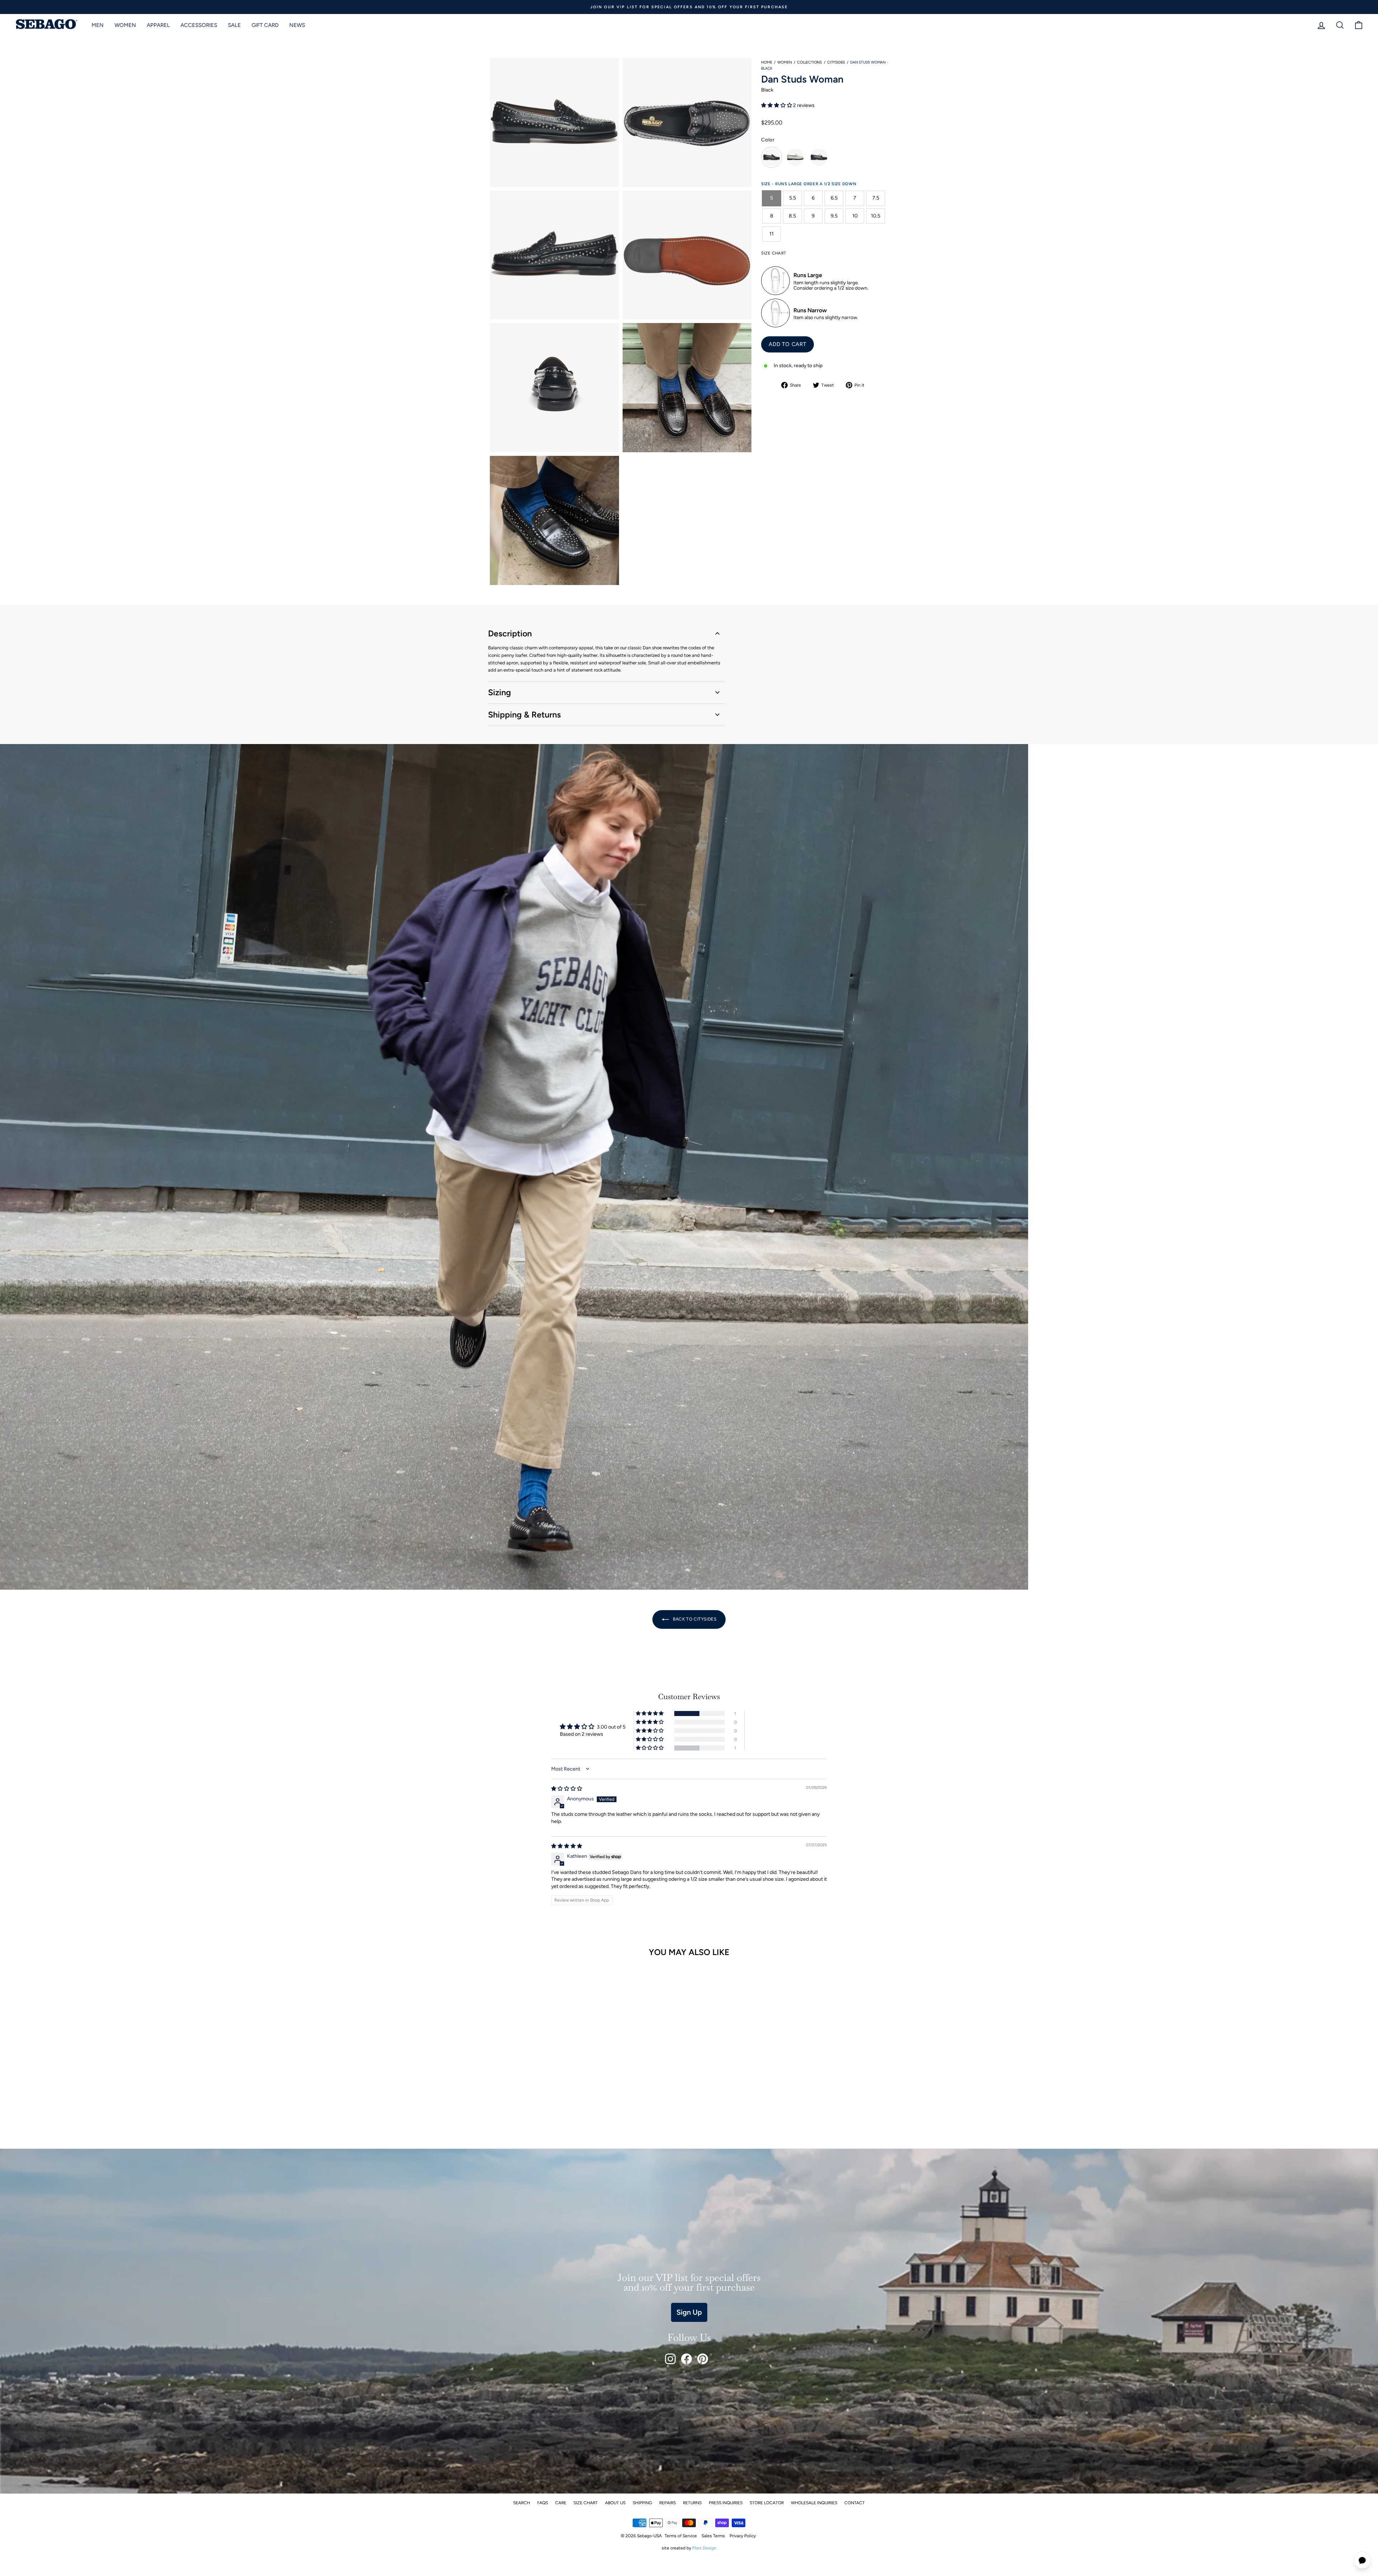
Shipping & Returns (524, 715)
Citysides (836, 62)
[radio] (772, 157)
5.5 (793, 198)
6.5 (834, 198)
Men (98, 25)
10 (855, 216)
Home (767, 62)
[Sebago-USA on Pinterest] (703, 2359)
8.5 (792, 216)
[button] (777, 105)
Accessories (199, 25)
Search (522, 2503)
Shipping (642, 2503)
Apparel (158, 25)
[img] (567, 1789)
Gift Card (265, 25)
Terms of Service (681, 2536)
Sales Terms (713, 2536)
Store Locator (767, 2503)
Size (767, 184)
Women (125, 25)
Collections (809, 62)
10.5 (876, 216)
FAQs (543, 2503)
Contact (855, 2503)
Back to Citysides (694, 1619)
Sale (234, 25)
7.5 (876, 198)
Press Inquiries (726, 2503)
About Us (615, 2503)
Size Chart (586, 2503)
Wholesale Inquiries (814, 2503)
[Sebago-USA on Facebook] (686, 2359)
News (297, 25)
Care (561, 2503)
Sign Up (689, 2312)
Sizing (500, 692)
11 (772, 233)
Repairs (667, 2503)
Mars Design (704, 2548)
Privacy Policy (743, 2536)
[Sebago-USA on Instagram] (670, 2359)
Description (510, 634)
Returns (692, 2503)
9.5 (834, 216)
